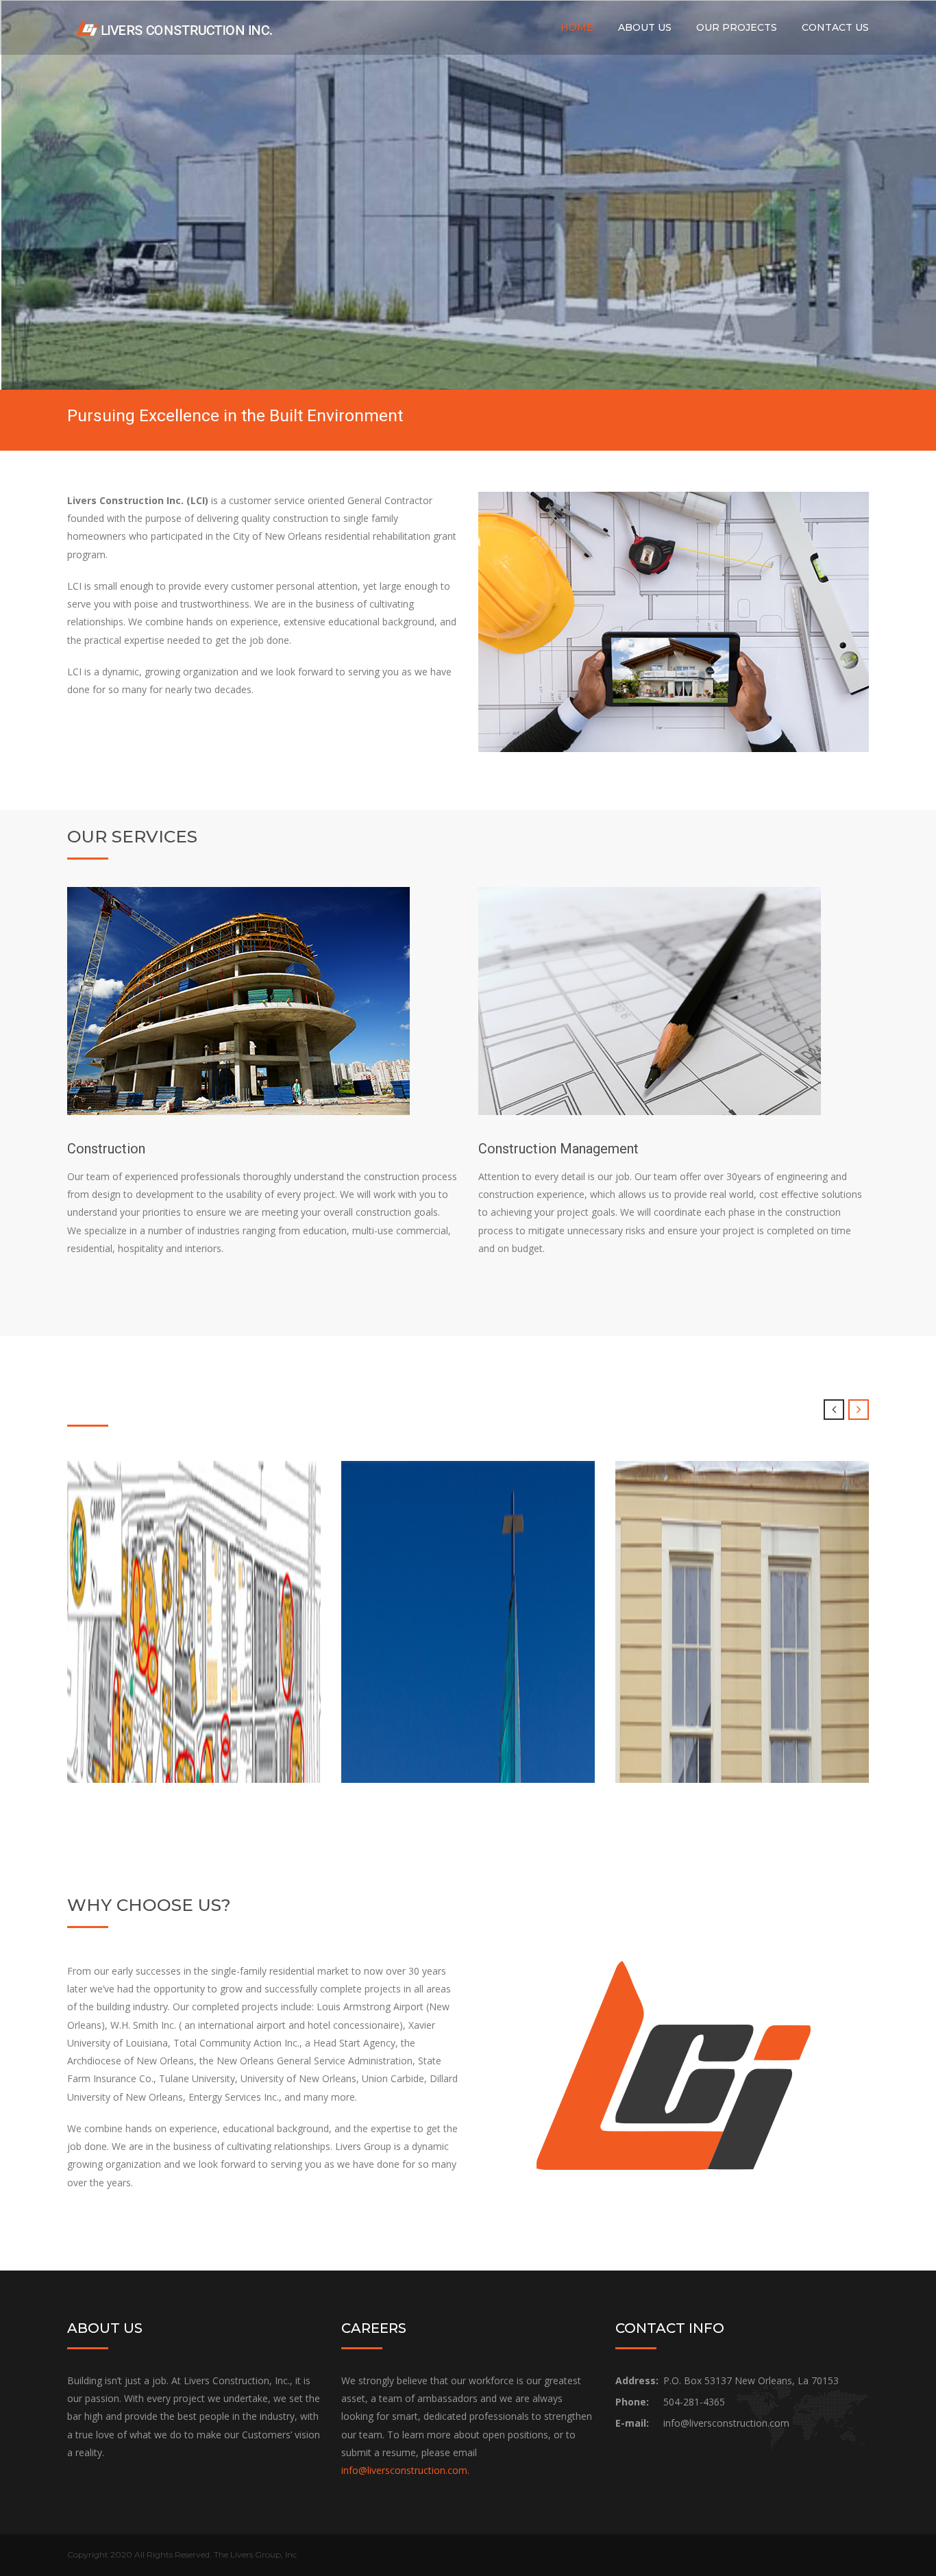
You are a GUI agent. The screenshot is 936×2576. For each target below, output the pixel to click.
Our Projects (737, 27)
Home (577, 27)
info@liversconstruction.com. (405, 2470)
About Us (645, 27)
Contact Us (835, 27)
